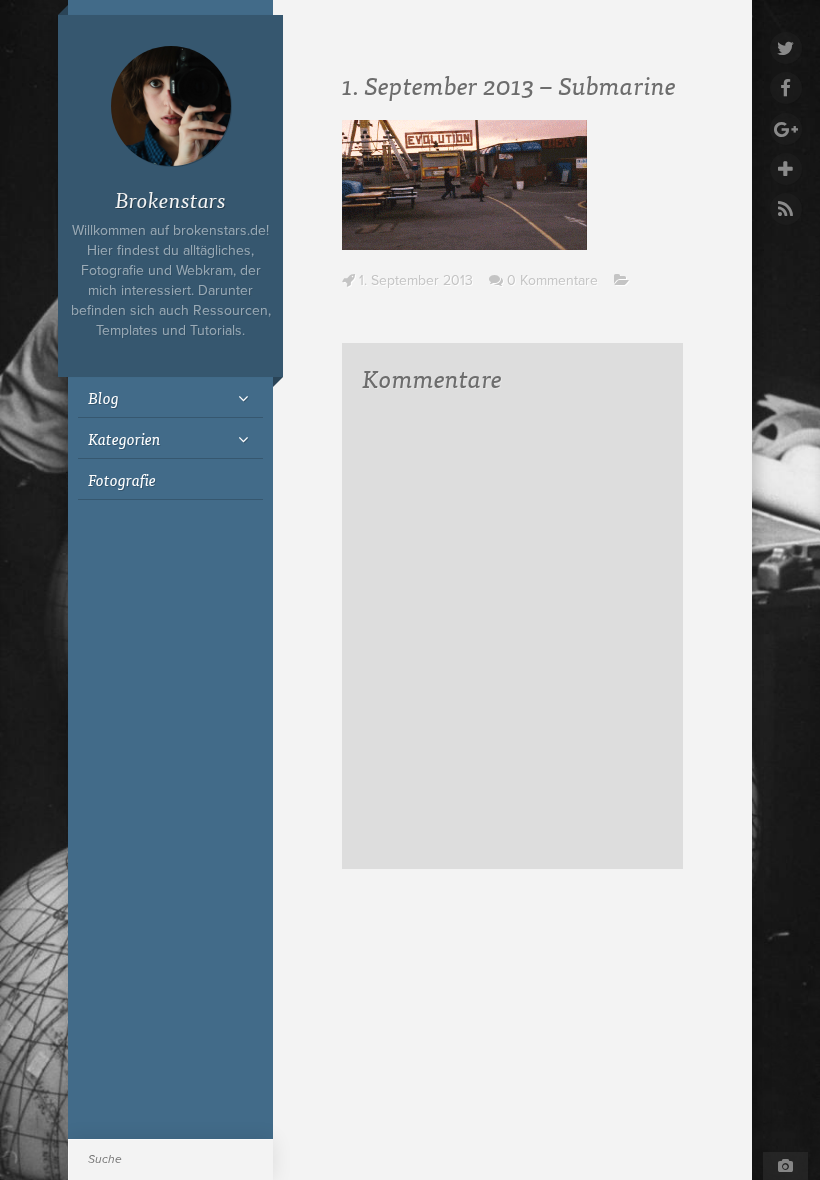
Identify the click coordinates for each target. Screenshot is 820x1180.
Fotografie (122, 479)
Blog (103, 397)
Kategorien (124, 438)
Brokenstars (170, 198)
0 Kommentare (552, 280)
